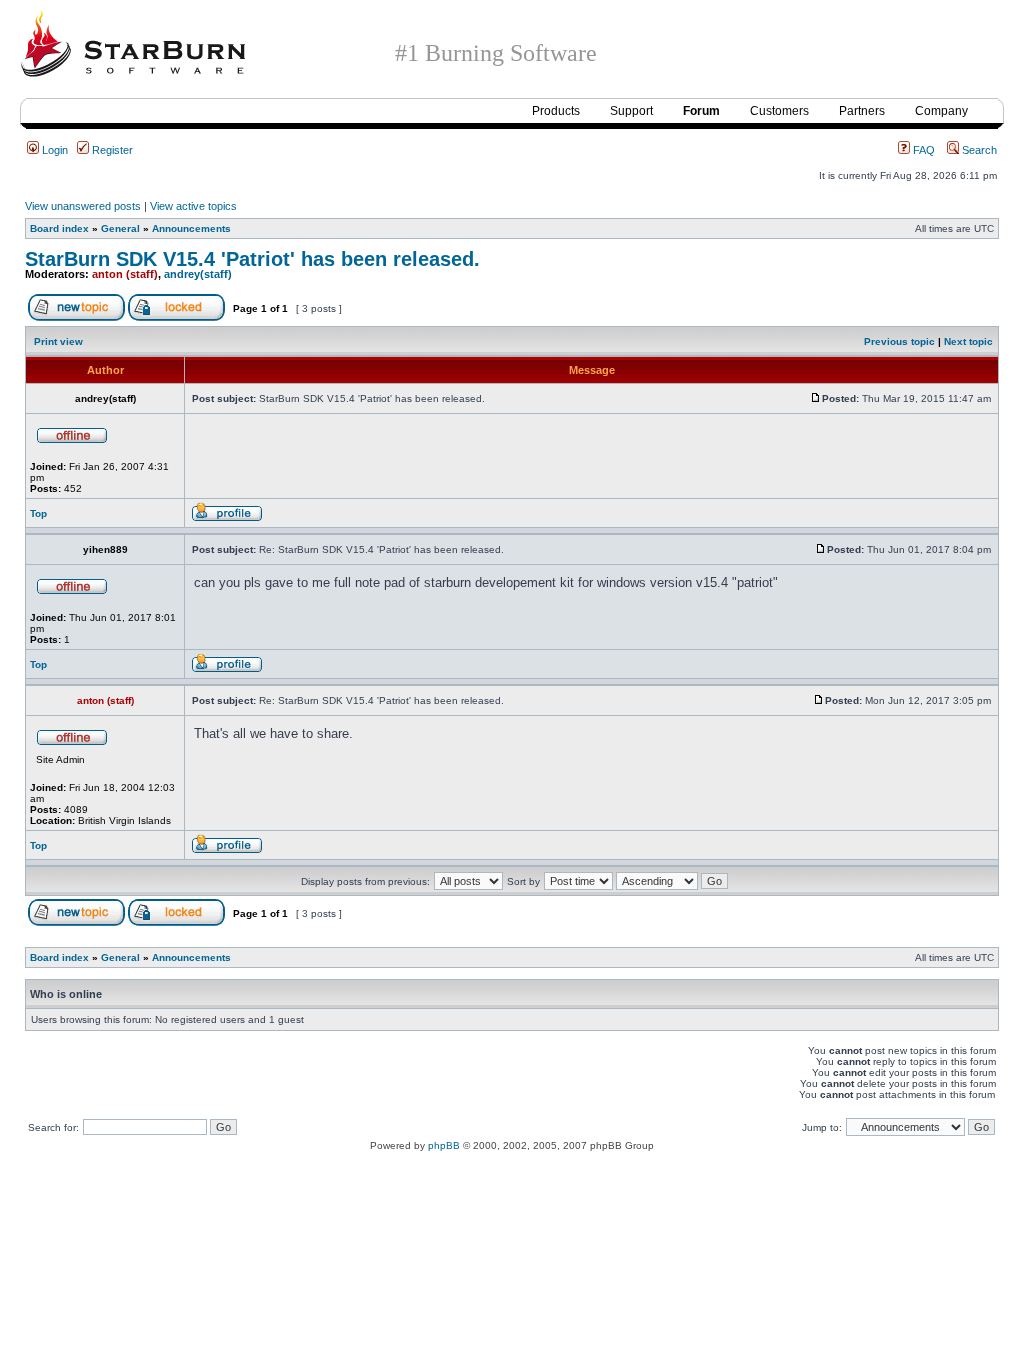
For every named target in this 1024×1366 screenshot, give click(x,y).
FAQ (922, 150)
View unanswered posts (83, 206)
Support (631, 111)
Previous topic (899, 341)
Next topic (968, 341)
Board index (59, 228)
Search (978, 150)
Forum (701, 111)
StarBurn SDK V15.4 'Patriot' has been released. (252, 259)
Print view (58, 341)
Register (111, 150)
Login (53, 150)
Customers (779, 111)
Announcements (191, 228)
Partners (862, 111)
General (120, 228)
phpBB (444, 1145)
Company (941, 111)
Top (38, 513)
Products (556, 111)
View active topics (193, 206)
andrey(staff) (198, 274)
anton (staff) (125, 274)
